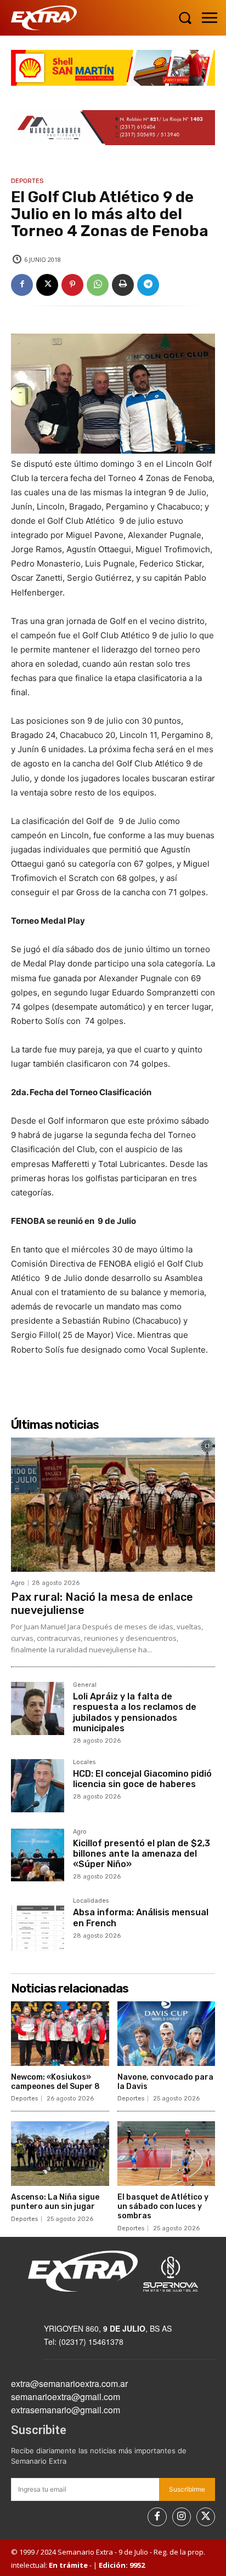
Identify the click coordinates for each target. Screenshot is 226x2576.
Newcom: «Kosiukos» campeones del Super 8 (55, 2082)
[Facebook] (22, 285)
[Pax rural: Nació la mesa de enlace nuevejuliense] (113, 1505)
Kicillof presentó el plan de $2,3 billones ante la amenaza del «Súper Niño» (142, 1854)
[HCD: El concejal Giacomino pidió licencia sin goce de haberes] (38, 1786)
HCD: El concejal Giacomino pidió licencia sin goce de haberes (142, 1779)
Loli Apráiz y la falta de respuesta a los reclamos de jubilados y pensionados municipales (135, 1712)
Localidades (91, 1901)
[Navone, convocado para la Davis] (166, 2034)
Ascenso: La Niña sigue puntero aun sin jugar (55, 2202)
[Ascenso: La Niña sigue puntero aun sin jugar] (60, 2154)
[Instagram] (182, 2517)
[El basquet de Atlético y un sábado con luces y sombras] (166, 2154)
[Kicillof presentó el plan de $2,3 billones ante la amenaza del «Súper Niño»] (38, 1855)
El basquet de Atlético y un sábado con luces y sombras (163, 2206)
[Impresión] (123, 285)
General (85, 1685)
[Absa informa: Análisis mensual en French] (38, 1924)
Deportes (27, 181)
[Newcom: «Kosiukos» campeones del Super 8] (60, 2034)
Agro (18, 1583)
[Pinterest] (72, 285)
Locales (84, 1762)
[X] (47, 285)
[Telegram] (148, 285)
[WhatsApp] (98, 285)
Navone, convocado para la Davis (165, 2082)
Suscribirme (187, 2489)
